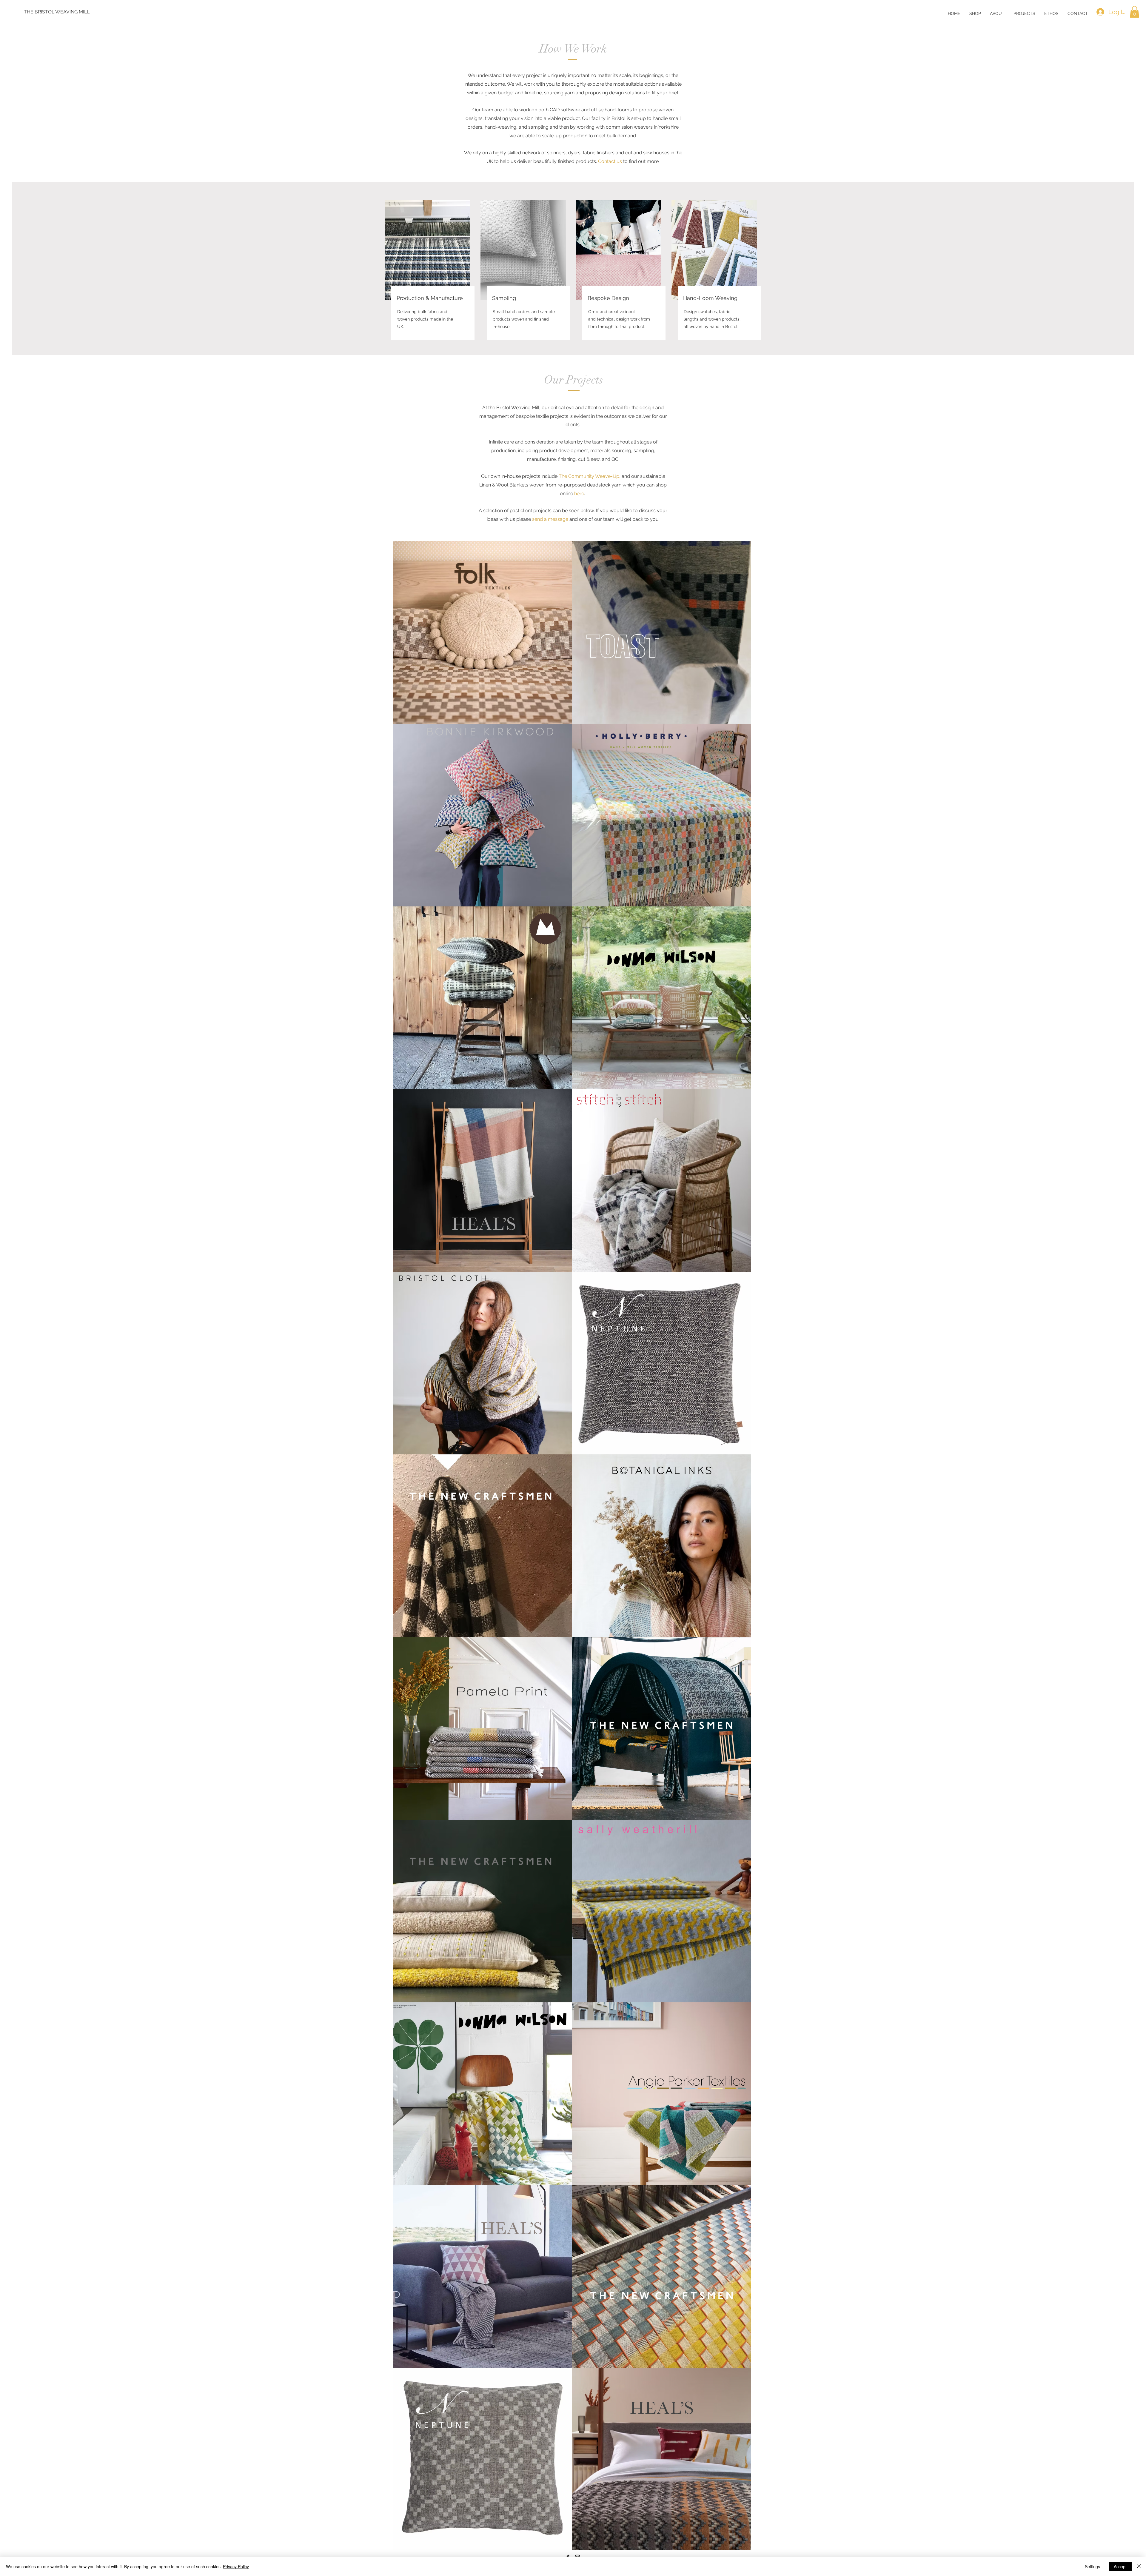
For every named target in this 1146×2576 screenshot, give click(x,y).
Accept (1120, 2566)
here (579, 494)
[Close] (1139, 2566)
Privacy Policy (236, 2566)
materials (600, 451)
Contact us (610, 161)
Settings (1092, 2566)
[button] (997, 13)
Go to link (406, 547)
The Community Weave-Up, (590, 476)
